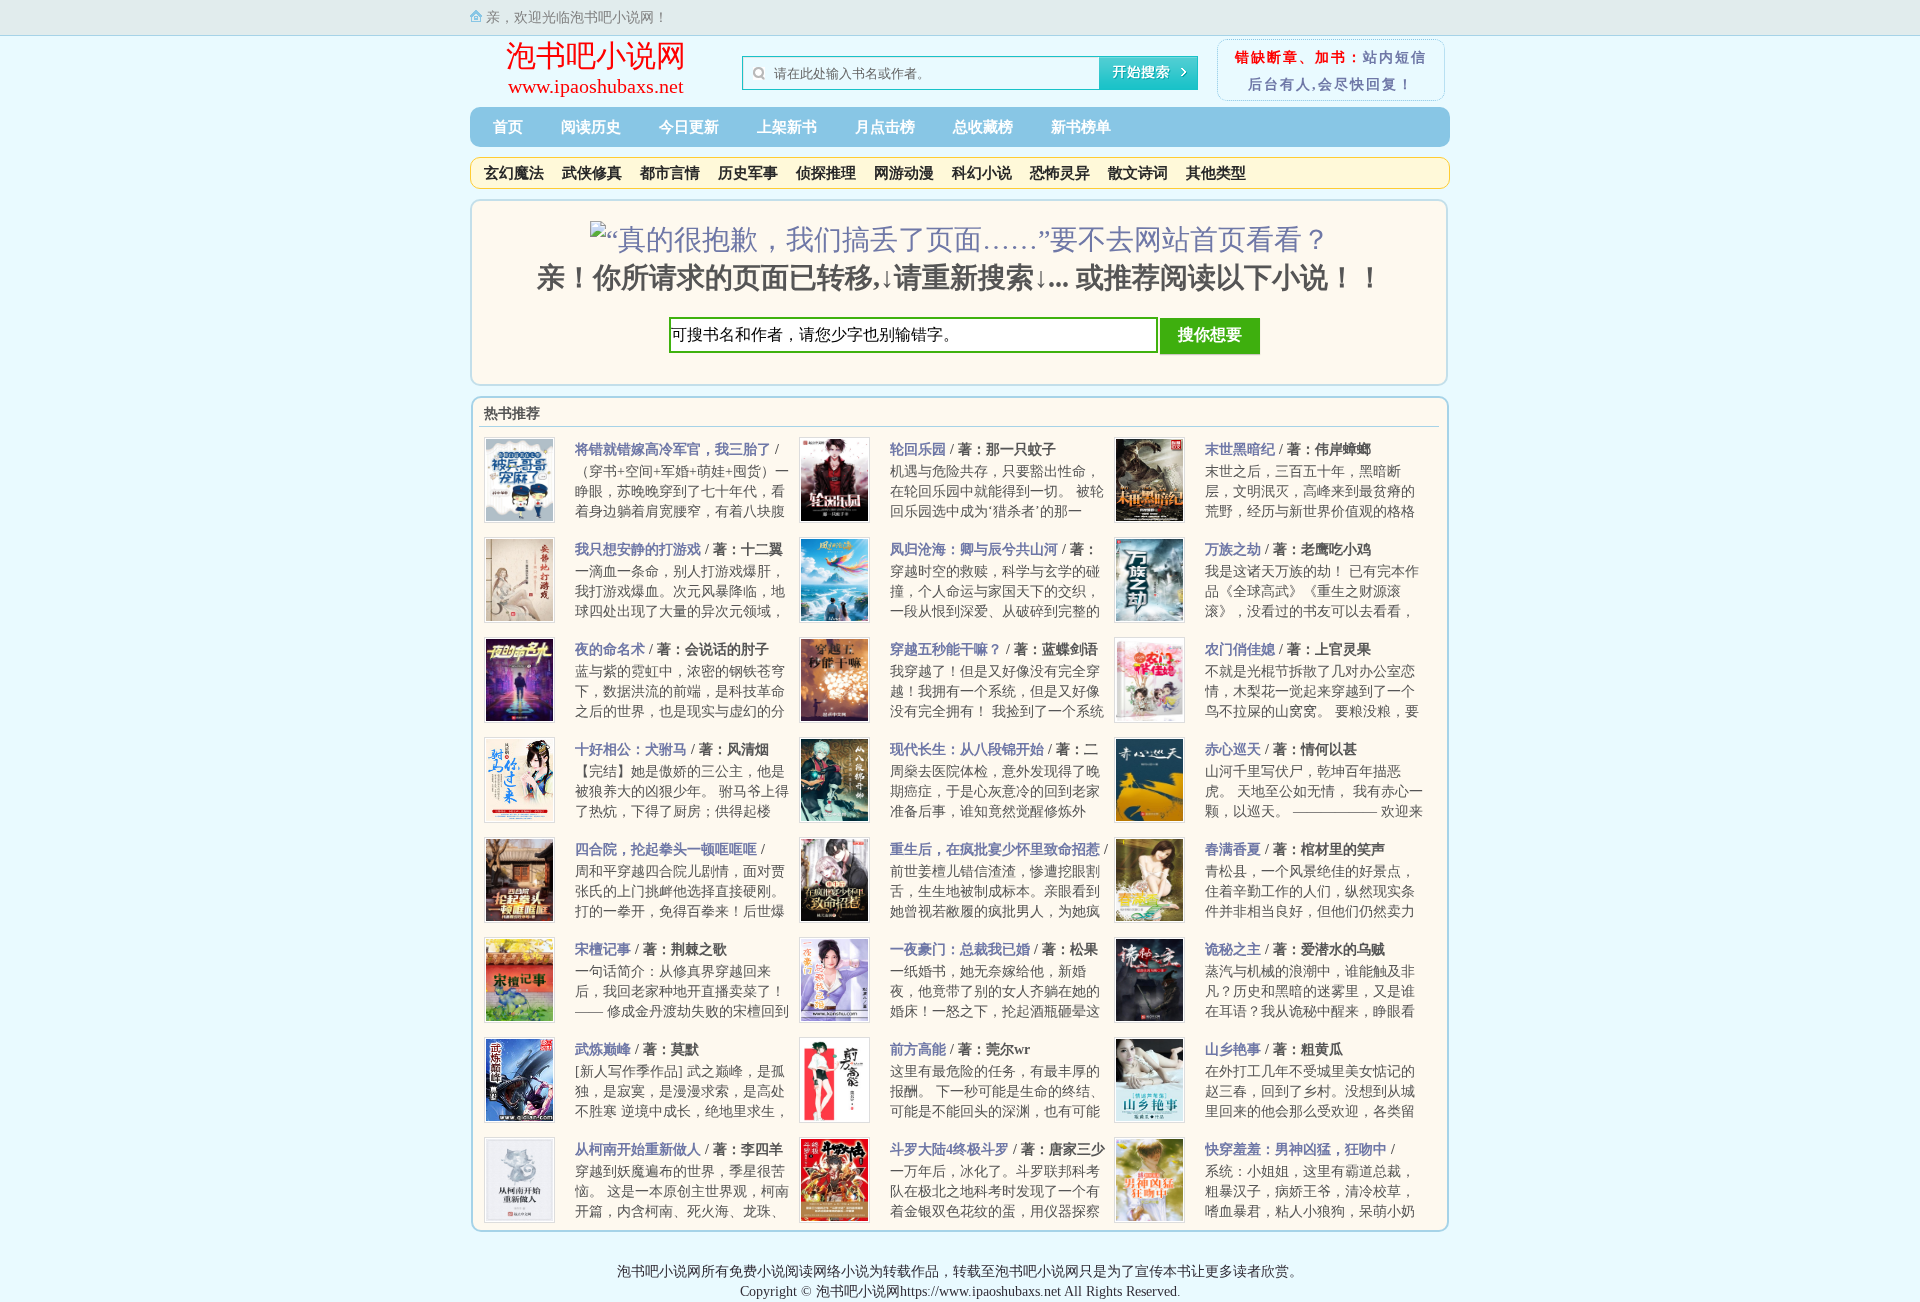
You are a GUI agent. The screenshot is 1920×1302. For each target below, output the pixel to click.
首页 (508, 127)
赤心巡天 (1233, 749)
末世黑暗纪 (1240, 449)
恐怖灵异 (1060, 173)
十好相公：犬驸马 (631, 749)
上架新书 (787, 127)
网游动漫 (904, 173)
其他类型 (1216, 173)
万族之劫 (1233, 549)
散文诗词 (1138, 173)
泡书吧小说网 (596, 55)
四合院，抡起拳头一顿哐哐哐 (666, 849)
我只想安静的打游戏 (638, 549)
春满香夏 (1233, 849)
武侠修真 (592, 173)
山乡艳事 (1233, 1049)
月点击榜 (885, 127)
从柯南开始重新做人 (638, 1149)
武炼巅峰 (603, 1049)
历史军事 (748, 173)
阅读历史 (591, 127)
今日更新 (689, 127)
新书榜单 (1081, 127)
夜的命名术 (610, 649)
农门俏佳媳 (1240, 649)
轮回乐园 (918, 449)
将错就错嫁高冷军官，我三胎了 (673, 449)
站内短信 (1395, 57)
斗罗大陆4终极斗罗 (949, 1149)
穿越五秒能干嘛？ (946, 649)
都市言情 (670, 173)
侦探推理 (826, 173)
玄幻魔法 (514, 173)
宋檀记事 (603, 949)
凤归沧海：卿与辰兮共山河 (974, 549)
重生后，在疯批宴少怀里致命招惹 (995, 849)
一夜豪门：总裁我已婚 (960, 949)
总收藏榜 (983, 127)
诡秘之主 (1233, 949)
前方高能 (918, 1049)
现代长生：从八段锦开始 (967, 749)
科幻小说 (982, 173)
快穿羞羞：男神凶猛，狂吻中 (1296, 1149)
